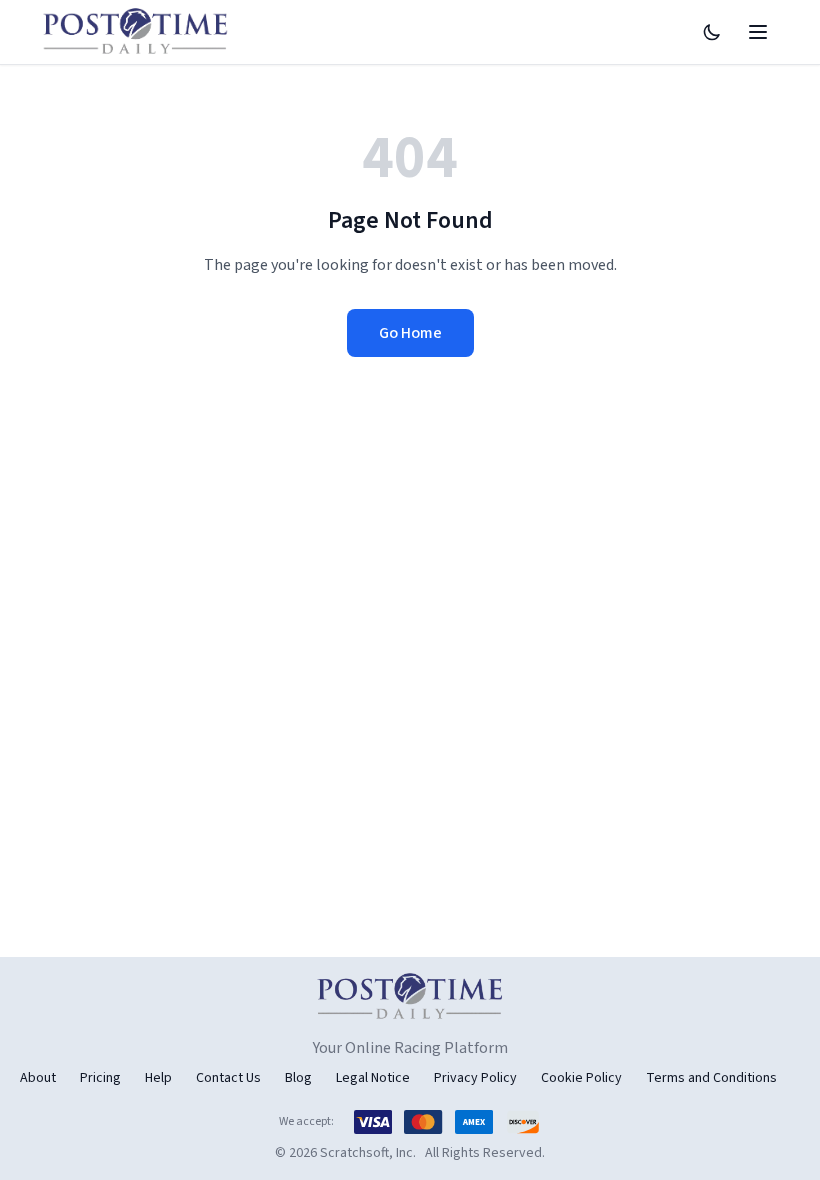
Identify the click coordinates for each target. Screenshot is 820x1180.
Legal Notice (373, 1078)
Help (158, 1078)
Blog (298, 1078)
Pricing (100, 1078)
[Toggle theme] (712, 32)
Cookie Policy (581, 1078)
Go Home (410, 333)
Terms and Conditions (711, 1078)
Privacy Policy (475, 1078)
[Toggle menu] (758, 32)
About (38, 1078)
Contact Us (228, 1078)
